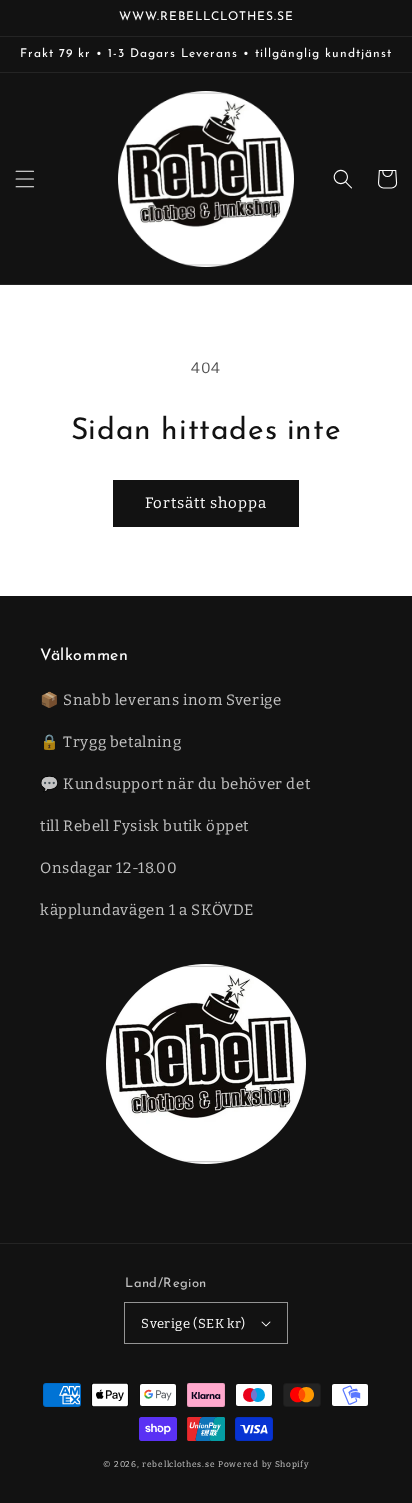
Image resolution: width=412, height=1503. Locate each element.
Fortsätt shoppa (206, 503)
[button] (25, 179)
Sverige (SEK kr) (193, 1323)
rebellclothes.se (178, 1464)
